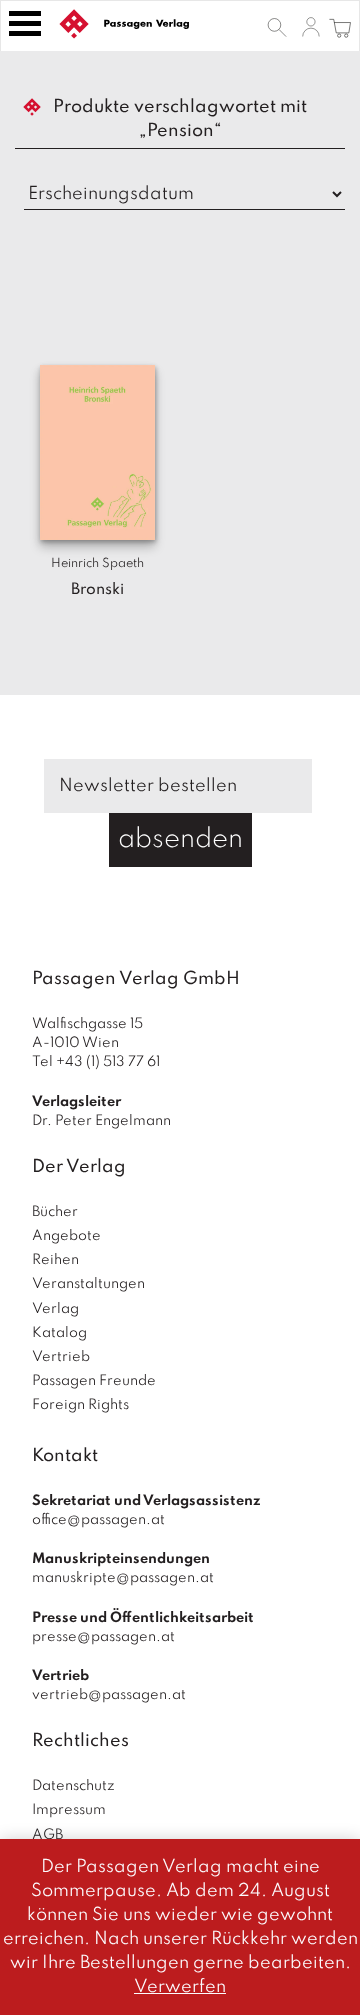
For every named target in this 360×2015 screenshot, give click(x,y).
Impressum (69, 1810)
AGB (47, 1835)
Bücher (55, 1212)
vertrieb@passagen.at (109, 1695)
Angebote (66, 1236)
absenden (180, 839)
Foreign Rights (80, 1405)
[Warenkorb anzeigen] (340, 26)
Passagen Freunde (94, 1381)
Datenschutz (73, 1786)
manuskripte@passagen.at (123, 1578)
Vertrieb (61, 1357)
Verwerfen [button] (180, 1987)
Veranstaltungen (88, 1284)
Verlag (55, 1309)
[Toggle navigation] (25, 23)
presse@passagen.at (103, 1637)
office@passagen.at (98, 1520)
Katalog (59, 1333)
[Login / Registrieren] (311, 26)
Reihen (55, 1260)
